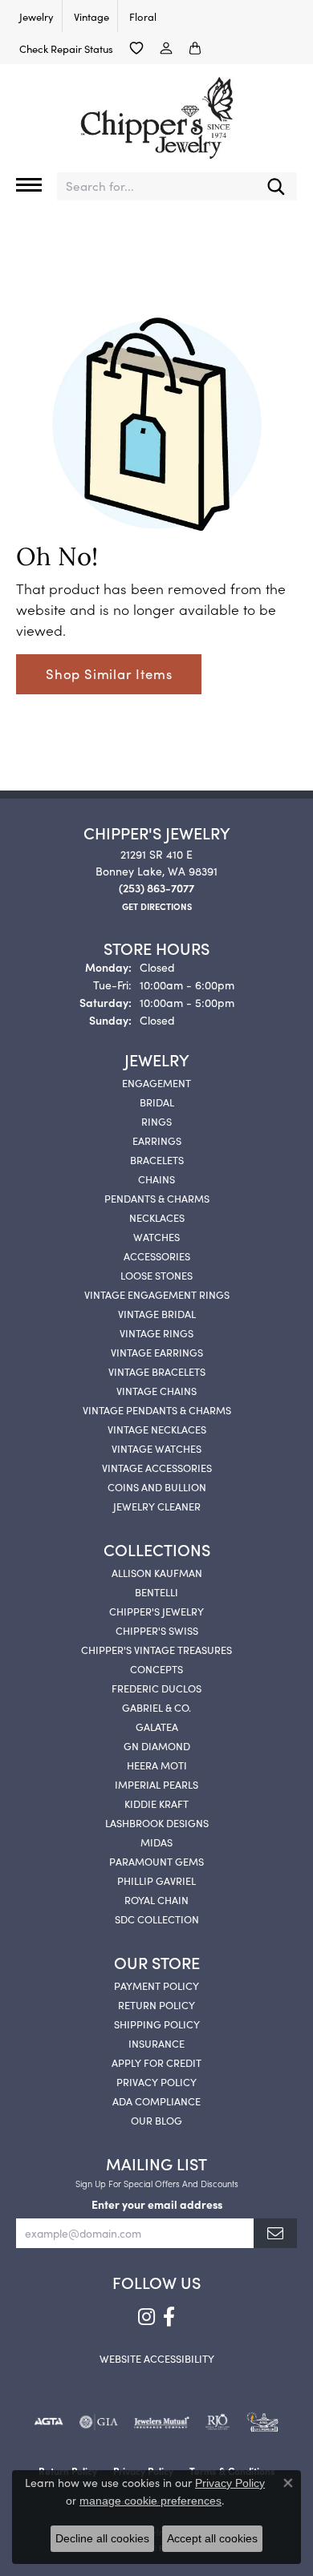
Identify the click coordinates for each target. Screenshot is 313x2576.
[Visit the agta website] (48, 2422)
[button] (136, 48)
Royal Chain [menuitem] (156, 1899)
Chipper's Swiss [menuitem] (157, 1630)
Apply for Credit (156, 2062)
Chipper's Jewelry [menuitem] (156, 1611)
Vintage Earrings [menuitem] (157, 1352)
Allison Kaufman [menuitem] (157, 1572)
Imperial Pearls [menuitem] (156, 1784)
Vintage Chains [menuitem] (156, 1390)
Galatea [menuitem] (157, 1726)
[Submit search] (276, 186)
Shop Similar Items (109, 673)
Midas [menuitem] (156, 1842)
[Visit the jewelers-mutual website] (162, 2422)
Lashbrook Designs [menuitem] (157, 1822)
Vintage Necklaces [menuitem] (157, 1429)
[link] (35, 16)
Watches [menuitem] (156, 1236)
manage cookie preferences (150, 2501)
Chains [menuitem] (156, 1179)
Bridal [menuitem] (157, 1102)
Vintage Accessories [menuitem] (157, 1467)
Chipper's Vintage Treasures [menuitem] (156, 1649)
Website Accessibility (157, 2358)
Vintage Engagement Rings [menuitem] (157, 1294)
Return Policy (156, 2004)
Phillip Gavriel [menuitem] (156, 1880)
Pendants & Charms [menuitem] (157, 1198)
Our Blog (156, 2120)
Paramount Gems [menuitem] (156, 1861)
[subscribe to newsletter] (275, 2233)
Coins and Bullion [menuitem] (157, 1486)
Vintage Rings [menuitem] (156, 1332)
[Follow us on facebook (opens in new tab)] (169, 2317)
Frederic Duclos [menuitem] (156, 1688)
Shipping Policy (157, 2024)
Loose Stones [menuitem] (156, 1275)
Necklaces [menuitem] (157, 1217)
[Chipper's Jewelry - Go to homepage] (156, 112)
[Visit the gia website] (99, 2422)
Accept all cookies (212, 2538)
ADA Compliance (156, 2101)
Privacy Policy (156, 2081)
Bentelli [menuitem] (156, 1591)
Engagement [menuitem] (156, 1082)
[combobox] (156, 186)
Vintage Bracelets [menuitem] (157, 1371)
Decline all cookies (102, 2538)
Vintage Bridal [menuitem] (157, 1313)
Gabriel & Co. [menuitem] (156, 1707)
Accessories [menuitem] (157, 1256)
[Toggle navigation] (29, 185)
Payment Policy (156, 1985)
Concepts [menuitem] (156, 1668)
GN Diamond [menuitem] (157, 1745)
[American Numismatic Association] (262, 2422)
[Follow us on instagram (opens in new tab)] (146, 2317)
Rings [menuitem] (156, 1121)
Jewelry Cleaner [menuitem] (157, 1506)
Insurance (156, 2043)
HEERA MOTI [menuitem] (157, 1765)
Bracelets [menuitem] (157, 1159)
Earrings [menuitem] (157, 1140)
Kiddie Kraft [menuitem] (156, 1803)
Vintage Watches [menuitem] (156, 1448)
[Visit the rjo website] (217, 2422)
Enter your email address (157, 2204)
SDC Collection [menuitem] (157, 1919)
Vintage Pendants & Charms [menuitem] (157, 1409)
